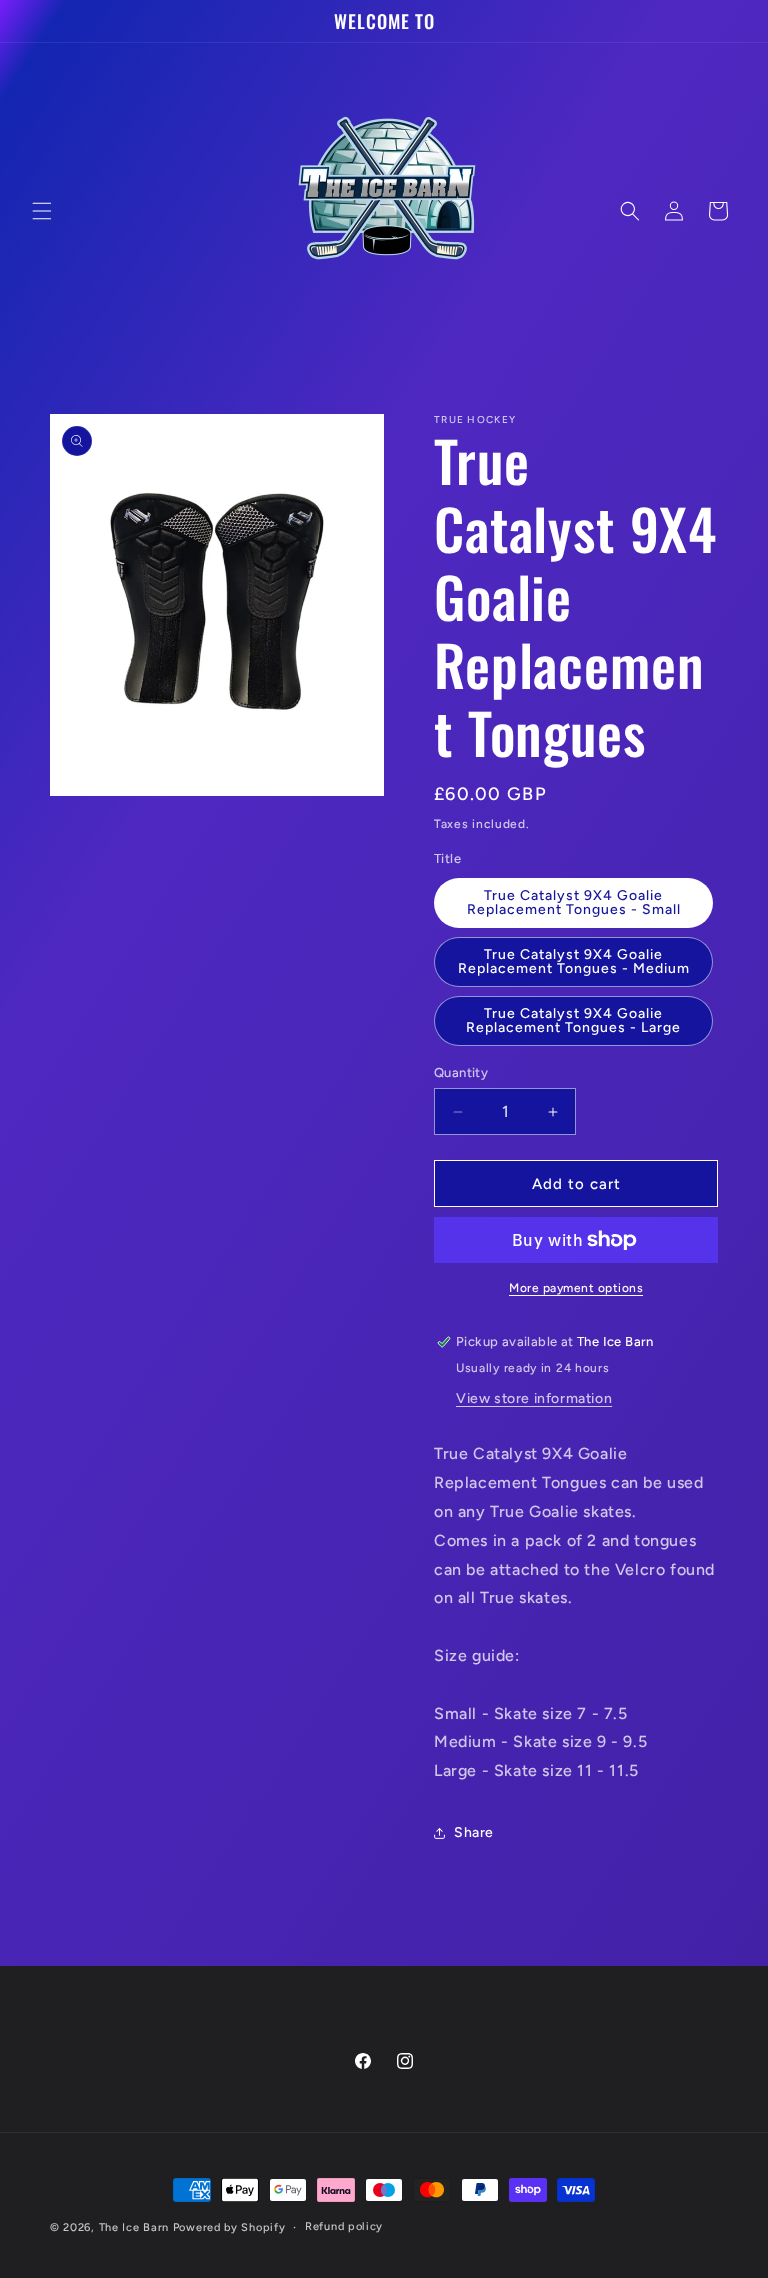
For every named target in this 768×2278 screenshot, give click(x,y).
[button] (42, 211)
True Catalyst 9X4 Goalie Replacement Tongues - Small (574, 902)
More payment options (576, 1288)
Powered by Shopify (229, 2227)
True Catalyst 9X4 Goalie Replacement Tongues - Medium (574, 961)
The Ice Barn (134, 2227)
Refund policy (344, 2226)
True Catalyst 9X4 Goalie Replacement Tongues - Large (573, 1020)
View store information (534, 1398)
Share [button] (474, 1832)
